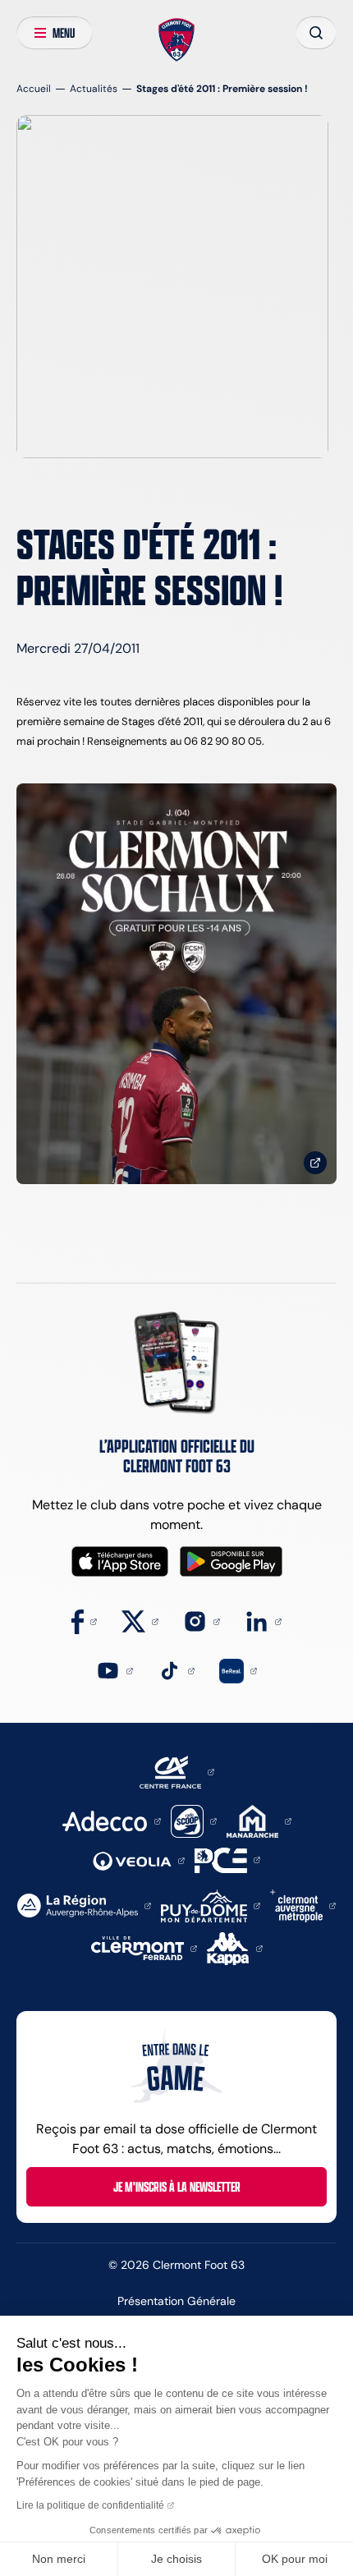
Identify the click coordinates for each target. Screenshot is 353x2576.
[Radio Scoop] (194, 1820)
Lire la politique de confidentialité (90, 2505)
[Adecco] (111, 1820)
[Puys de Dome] (210, 1905)
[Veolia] (139, 1860)
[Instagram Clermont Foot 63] (202, 1621)
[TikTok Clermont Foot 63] (176, 1670)
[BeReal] (238, 1670)
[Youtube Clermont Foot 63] (115, 1670)
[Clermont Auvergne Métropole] (303, 1905)
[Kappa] (235, 1947)
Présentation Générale (176, 2301)
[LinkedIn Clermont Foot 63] (263, 1621)
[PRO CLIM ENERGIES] (227, 1859)
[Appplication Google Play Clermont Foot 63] (231, 1561)
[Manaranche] (259, 1820)
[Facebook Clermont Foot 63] (84, 1621)
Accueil (34, 88)
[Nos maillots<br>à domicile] (176, 984)
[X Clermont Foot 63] (140, 1621)
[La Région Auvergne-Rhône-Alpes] (84, 1905)
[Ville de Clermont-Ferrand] (144, 1947)
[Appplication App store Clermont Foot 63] (120, 1561)
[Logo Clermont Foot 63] (177, 40)
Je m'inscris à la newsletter (177, 2187)
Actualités (94, 88)
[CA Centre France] (177, 1771)
